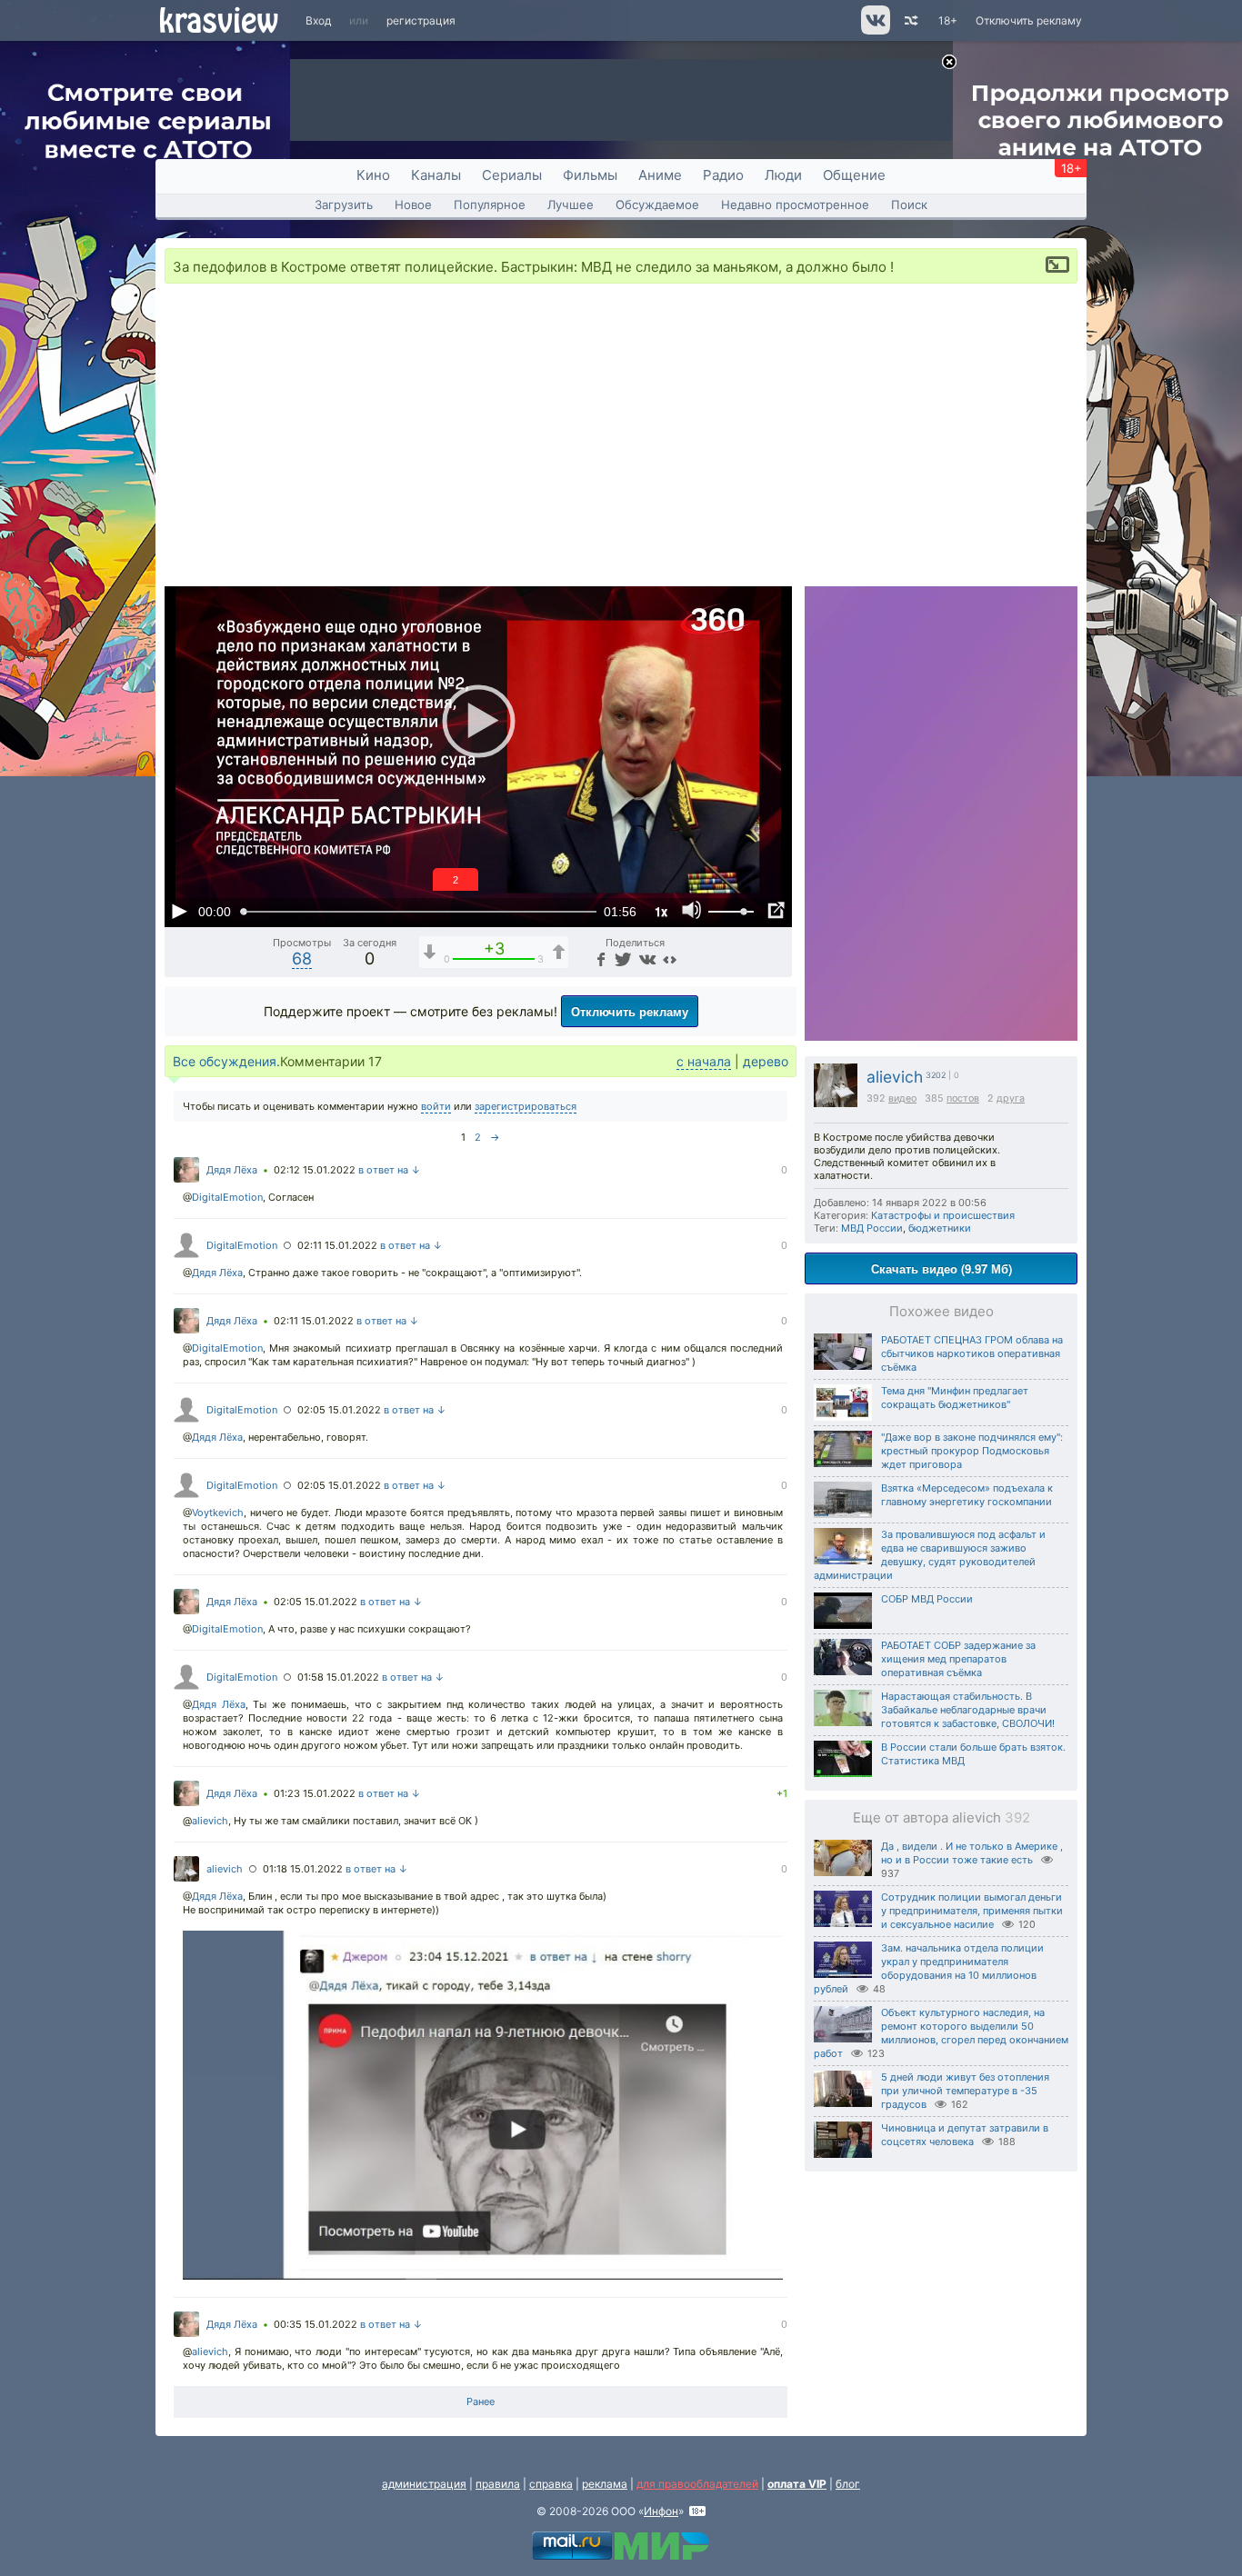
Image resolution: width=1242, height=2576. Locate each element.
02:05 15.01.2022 (339, 1410)
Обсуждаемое (657, 205)
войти (436, 1106)
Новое (413, 205)
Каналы (436, 175)
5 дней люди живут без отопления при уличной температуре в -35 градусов (965, 2091)
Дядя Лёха (232, 1170)
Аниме (660, 175)
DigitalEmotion (227, 1197)
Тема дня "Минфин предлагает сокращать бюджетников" (955, 1398)
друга (1011, 1098)
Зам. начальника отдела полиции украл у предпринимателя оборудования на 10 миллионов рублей (929, 1968)
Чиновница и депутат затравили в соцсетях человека (965, 2135)
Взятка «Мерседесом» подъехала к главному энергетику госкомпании (967, 1495)
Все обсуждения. (226, 1061)
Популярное (490, 205)
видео (902, 1098)
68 (302, 959)
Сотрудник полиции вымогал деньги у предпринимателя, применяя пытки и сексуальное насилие (972, 1911)
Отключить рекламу (1029, 20)
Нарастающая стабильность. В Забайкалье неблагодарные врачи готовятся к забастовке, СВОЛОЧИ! (968, 1710)
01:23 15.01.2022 (315, 1793)
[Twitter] (621, 959)
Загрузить (344, 205)
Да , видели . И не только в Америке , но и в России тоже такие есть (972, 1853)
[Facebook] (599, 959)
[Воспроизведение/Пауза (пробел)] (179, 911)
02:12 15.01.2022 (315, 1170)
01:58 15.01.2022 (338, 1677)
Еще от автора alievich (942, 1817)
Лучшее (571, 205)
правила (498, 2484)
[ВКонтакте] (645, 959)
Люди (783, 175)
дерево (766, 1061)
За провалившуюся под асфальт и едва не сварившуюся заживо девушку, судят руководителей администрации (930, 1555)
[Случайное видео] (910, 20)
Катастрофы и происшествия (943, 1215)
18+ (948, 20)
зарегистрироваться (526, 1106)
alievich (895, 1077)
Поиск (909, 205)
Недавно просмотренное (795, 205)
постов (963, 1098)
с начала (704, 1061)
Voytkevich (218, 1513)
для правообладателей (697, 2484)
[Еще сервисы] (670, 959)
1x (661, 911)
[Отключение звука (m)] (692, 911)
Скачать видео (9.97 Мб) (942, 1268)
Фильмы (590, 175)
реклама (605, 2484)
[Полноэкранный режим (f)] (776, 911)
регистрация (421, 20)
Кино (373, 175)
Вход (318, 20)
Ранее (481, 2401)
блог (848, 2484)
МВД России (872, 1228)
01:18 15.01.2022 (303, 1869)
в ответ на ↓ (390, 1170)
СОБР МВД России (927, 1599)
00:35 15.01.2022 (316, 2324)
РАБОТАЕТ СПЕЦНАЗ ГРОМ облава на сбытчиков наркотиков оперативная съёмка (972, 1353)
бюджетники (940, 1228)
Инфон (661, 2511)
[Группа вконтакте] (874, 30)
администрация (424, 2484)
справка (551, 2484)
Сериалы (512, 175)
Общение (854, 175)
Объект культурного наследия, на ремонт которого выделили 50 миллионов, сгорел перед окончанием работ (941, 2033)
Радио (723, 175)
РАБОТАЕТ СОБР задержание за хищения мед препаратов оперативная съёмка (958, 1659)
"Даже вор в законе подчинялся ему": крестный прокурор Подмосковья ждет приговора (972, 1451)
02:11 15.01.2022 (337, 1245)
